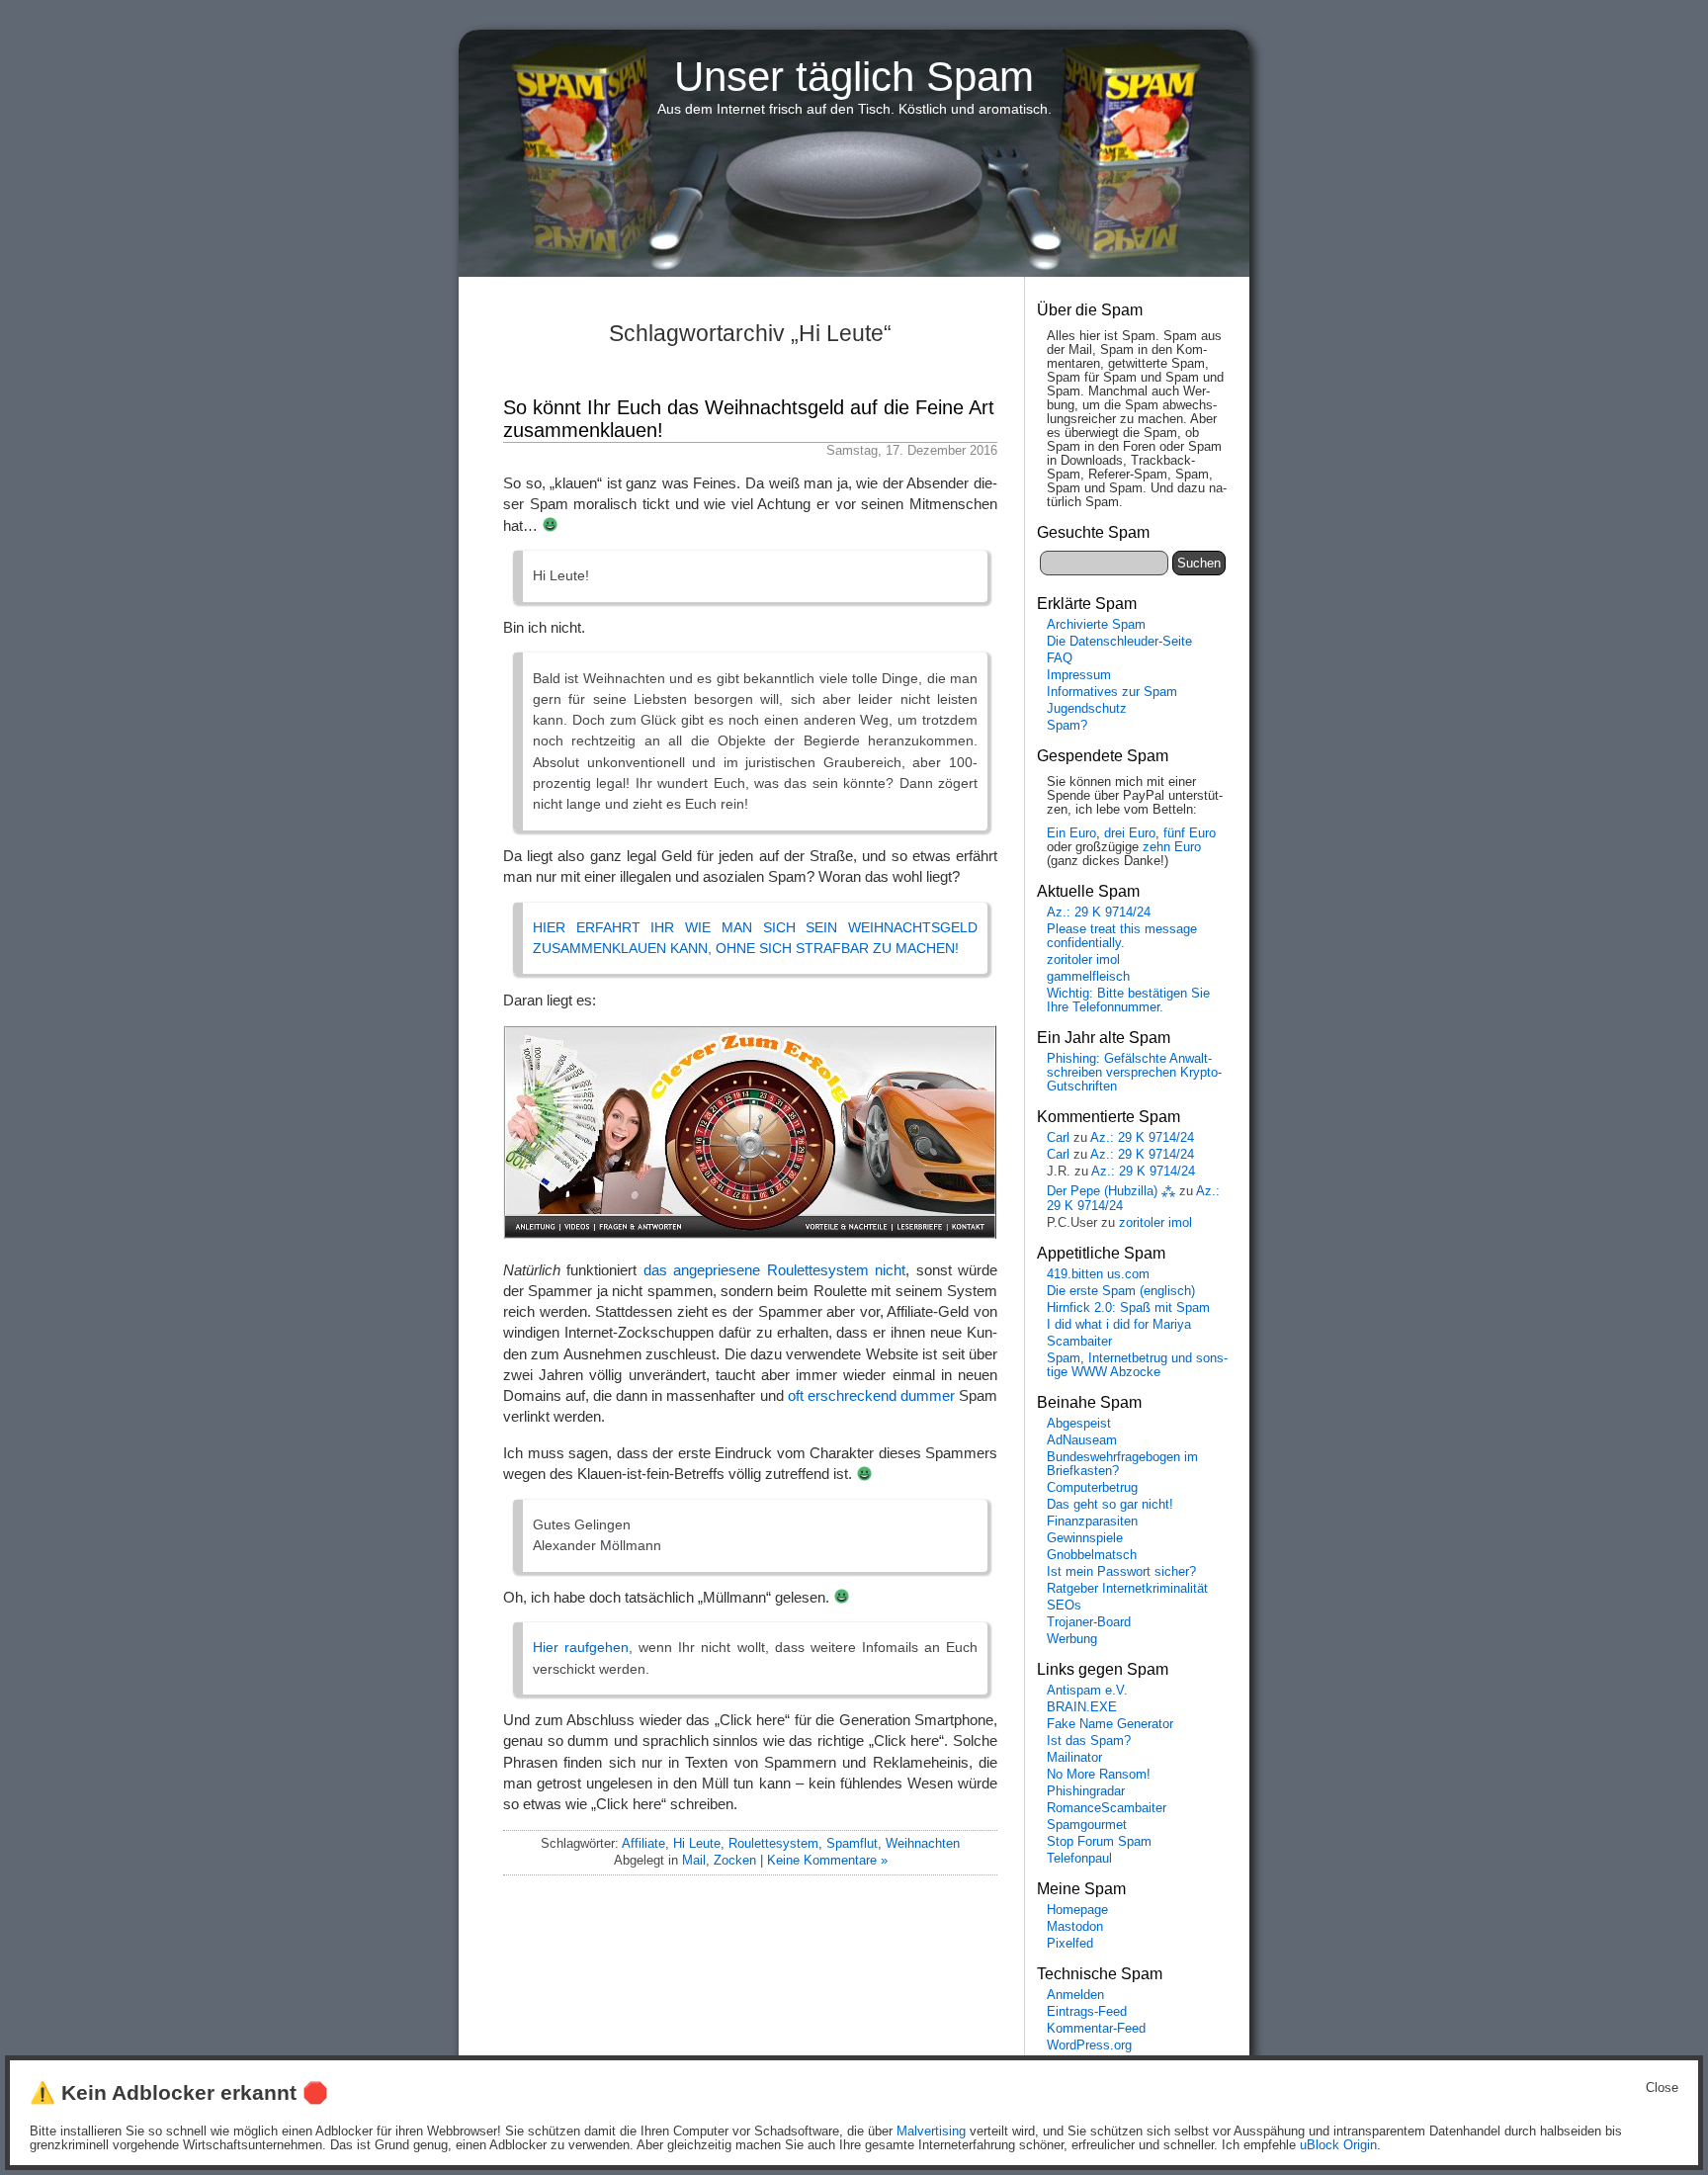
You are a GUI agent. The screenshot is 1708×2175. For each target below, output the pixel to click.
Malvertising (931, 2131)
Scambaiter (1079, 1342)
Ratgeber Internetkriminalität (1127, 1589)
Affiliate (643, 1843)
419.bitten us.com (1098, 1274)
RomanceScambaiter (1107, 1808)
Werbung (1072, 1639)
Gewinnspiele (1085, 1538)
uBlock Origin (1338, 2145)
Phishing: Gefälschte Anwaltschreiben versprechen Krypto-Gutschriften (1134, 1073)
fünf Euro (1190, 833)
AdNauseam (1082, 1440)
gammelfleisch (1088, 977)
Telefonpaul (1079, 1859)
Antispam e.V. (1087, 1691)
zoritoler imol (1083, 960)
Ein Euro (1071, 833)
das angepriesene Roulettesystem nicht (774, 1270)
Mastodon (1075, 1927)
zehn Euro (1172, 847)
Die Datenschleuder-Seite (1119, 642)
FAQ (1060, 658)
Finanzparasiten (1092, 1522)
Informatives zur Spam (1112, 692)
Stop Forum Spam (1099, 1842)
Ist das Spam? (1089, 1741)
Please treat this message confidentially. (1122, 936)
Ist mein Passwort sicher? (1121, 1572)
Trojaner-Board (1089, 1622)
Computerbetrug (1092, 1488)
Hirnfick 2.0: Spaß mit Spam (1128, 1308)
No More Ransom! (1099, 1775)
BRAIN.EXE (1082, 1707)
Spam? (1067, 726)
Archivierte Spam (1096, 625)
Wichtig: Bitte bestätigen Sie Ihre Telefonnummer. (1128, 1000)
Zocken (735, 1860)
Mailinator (1074, 1758)
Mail (694, 1860)
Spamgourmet (1087, 1825)
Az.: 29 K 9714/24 (1099, 913)
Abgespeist (1079, 1424)
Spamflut (852, 1843)
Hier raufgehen (581, 1647)
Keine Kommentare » (827, 1860)
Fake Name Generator (1110, 1724)
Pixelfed (1070, 1944)
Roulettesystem (773, 1843)
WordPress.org (1089, 2045)
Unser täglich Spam (854, 77)
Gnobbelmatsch (1092, 1555)
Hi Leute (697, 1843)
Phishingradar (1086, 1791)
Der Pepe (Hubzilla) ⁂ (1111, 1191)
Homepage (1077, 1910)
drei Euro (1130, 833)
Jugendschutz (1087, 709)
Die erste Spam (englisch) (1121, 1291)
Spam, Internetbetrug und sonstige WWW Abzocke (1137, 1365)
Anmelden (1075, 1995)
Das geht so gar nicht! (1110, 1505)
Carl (1058, 1138)
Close (1662, 2088)
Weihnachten (923, 1843)
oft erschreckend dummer (871, 1395)
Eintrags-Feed (1087, 2012)
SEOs (1064, 1606)
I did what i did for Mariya (1119, 1325)
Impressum (1079, 675)
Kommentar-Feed (1096, 2029)
